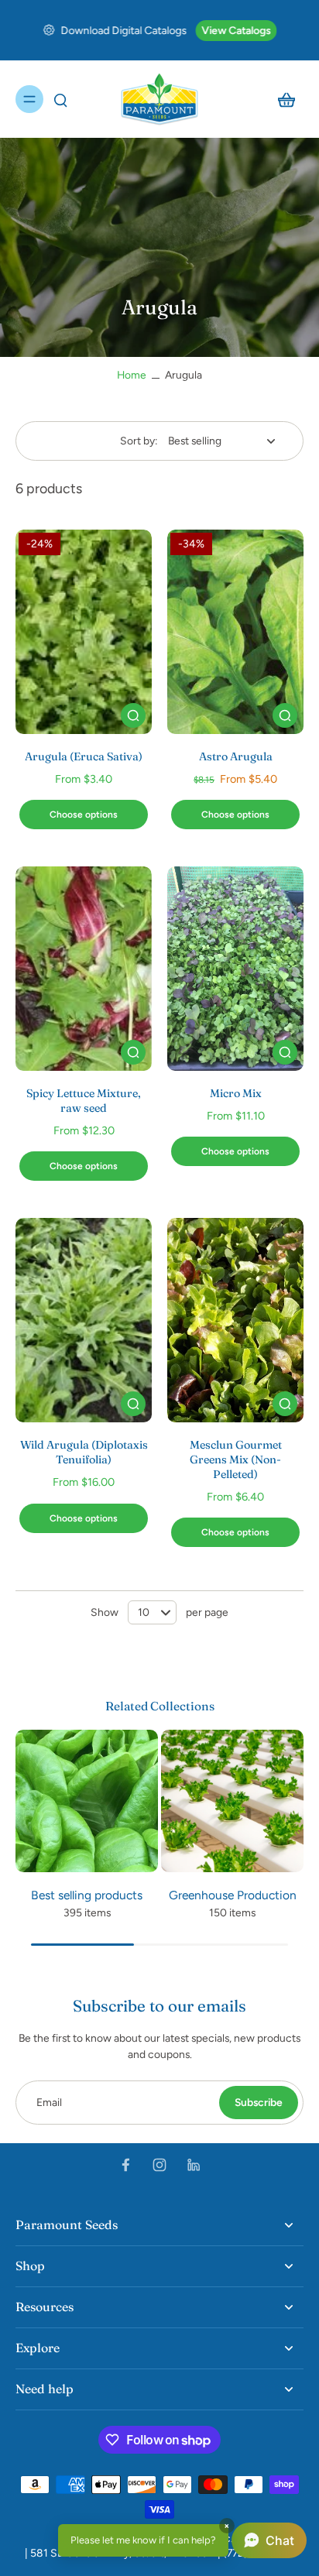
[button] (182, 2540)
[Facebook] (125, 2165)
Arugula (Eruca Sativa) (84, 756)
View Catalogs (236, 30)
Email (49, 2102)
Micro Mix (236, 1093)
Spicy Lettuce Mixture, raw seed (84, 1101)
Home (132, 375)
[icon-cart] (286, 99)
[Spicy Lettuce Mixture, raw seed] (84, 969)
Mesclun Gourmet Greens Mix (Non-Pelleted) (236, 1460)
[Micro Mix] (235, 969)
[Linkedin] (194, 2165)
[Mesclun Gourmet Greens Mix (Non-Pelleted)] (235, 1320)
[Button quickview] (133, 715)
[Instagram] (159, 2165)
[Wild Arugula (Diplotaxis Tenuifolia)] (84, 1320)
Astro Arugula (236, 756)
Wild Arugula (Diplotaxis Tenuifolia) (84, 1452)
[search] (60, 99)
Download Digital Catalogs (123, 30)
